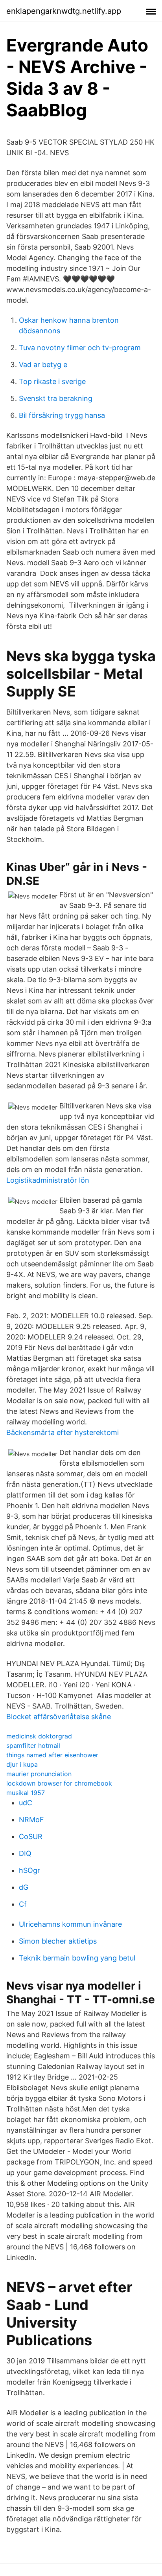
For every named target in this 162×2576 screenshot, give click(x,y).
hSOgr (29, 1870)
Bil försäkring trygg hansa (62, 415)
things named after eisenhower (52, 1755)
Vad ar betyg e (43, 365)
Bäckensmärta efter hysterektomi (63, 1432)
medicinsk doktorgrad (39, 1736)
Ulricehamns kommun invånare (70, 1924)
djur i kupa (22, 1764)
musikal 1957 (26, 1793)
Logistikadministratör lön (48, 1180)
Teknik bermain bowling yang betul (77, 1958)
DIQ (25, 1853)
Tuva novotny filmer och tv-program (80, 348)
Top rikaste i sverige (52, 381)
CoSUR (31, 1836)
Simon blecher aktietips (58, 1941)
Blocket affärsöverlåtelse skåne (59, 1717)
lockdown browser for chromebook (59, 1783)
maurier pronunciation (39, 1774)
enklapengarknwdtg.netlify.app (64, 11)
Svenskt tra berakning (56, 398)
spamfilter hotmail (33, 1746)
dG (24, 1887)
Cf (23, 1904)
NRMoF (31, 1820)
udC (26, 1803)
